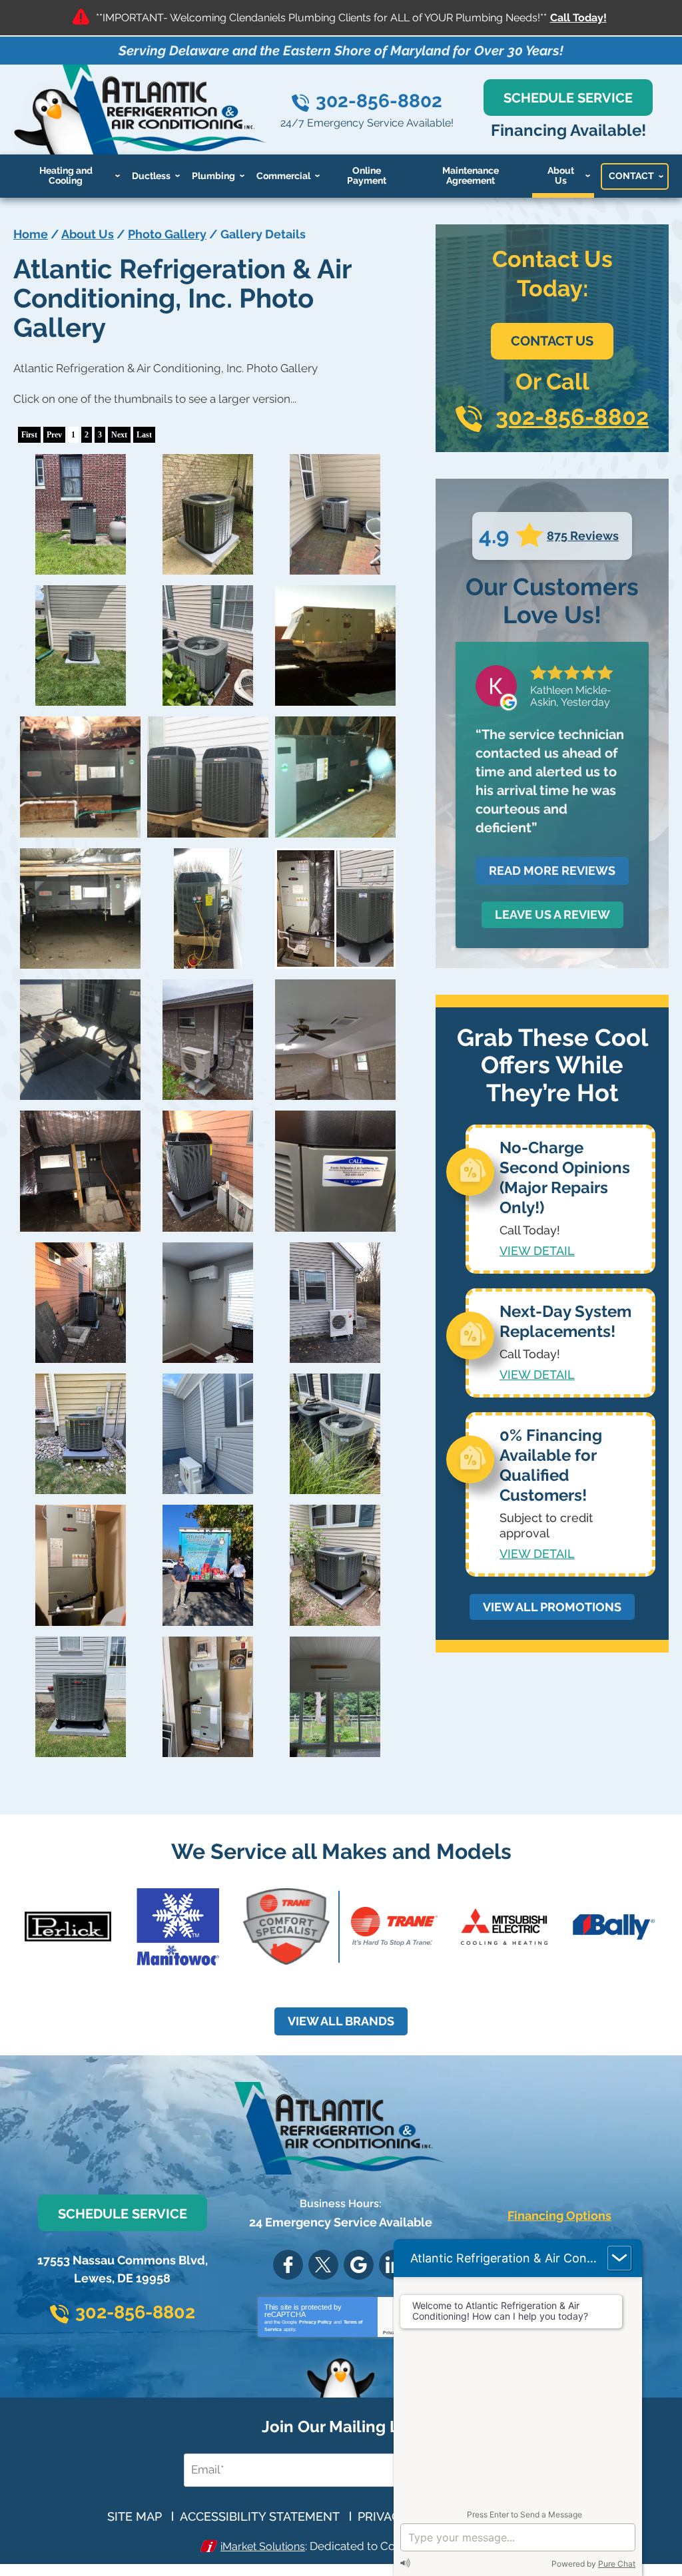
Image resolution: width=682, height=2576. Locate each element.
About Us (88, 234)
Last (144, 435)
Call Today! (578, 18)
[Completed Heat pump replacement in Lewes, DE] (80, 1171)
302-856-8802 (379, 101)
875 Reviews (583, 536)
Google (359, 2265)
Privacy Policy (315, 2322)
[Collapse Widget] (619, 2258)
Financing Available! (568, 130)
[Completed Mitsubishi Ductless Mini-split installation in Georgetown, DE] (207, 1303)
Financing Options (559, 2215)
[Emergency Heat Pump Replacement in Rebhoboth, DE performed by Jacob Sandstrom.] (335, 908)
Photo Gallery (167, 234)
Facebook (288, 2265)
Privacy (392, 2333)
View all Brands (341, 2021)
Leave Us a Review (552, 914)
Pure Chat (617, 2564)
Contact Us (552, 341)
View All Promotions (552, 1607)
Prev (54, 435)
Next (119, 435)
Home (31, 234)
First (29, 435)
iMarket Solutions (263, 2546)
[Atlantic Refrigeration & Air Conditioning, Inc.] (335, 645)
